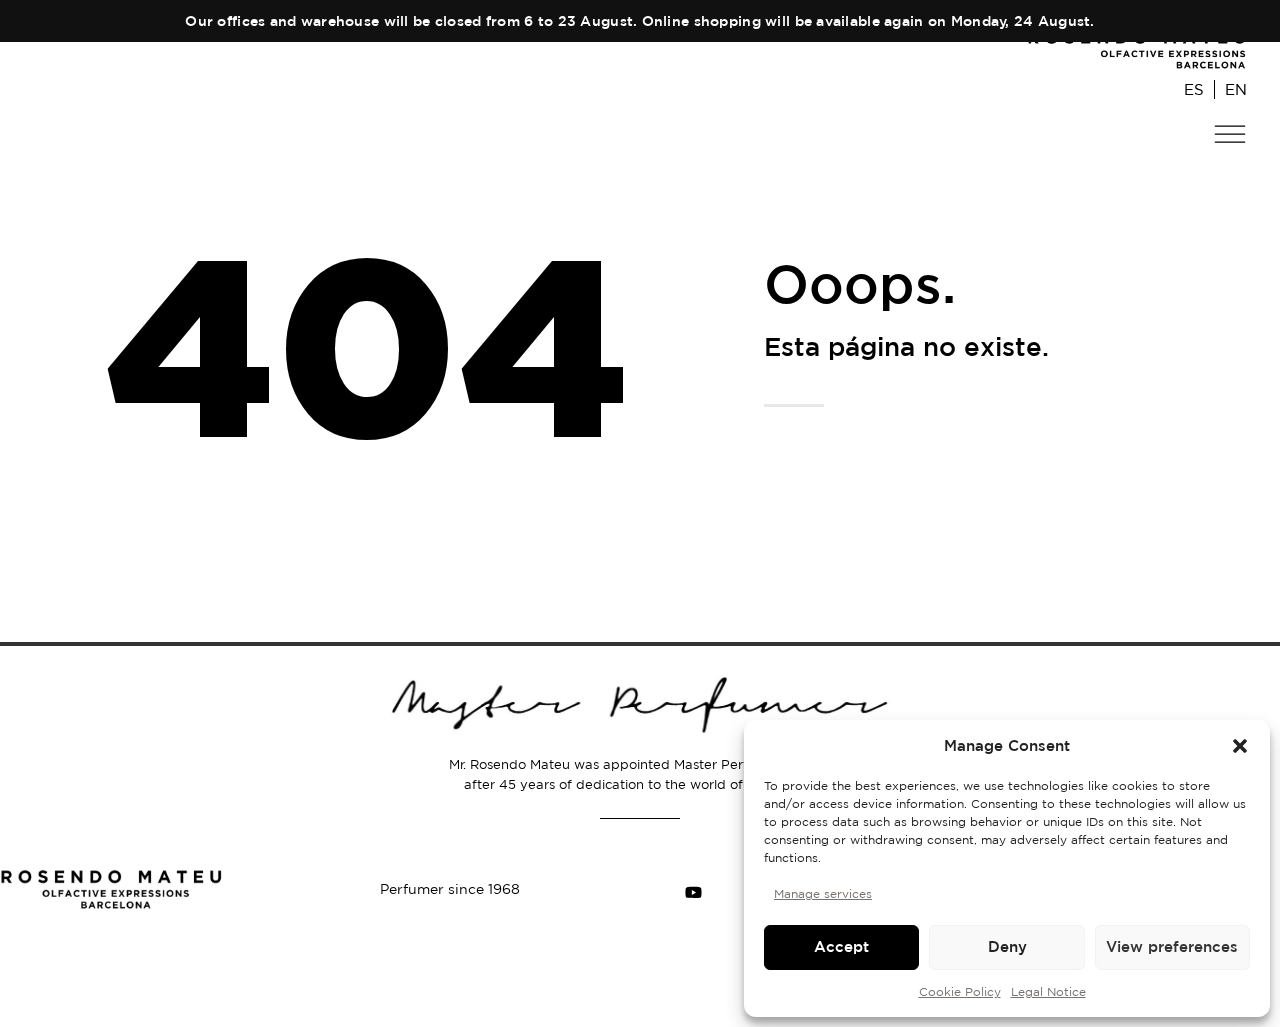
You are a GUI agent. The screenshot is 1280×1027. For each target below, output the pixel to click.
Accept (841, 946)
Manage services (823, 893)
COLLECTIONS (1183, 175)
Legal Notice (1048, 991)
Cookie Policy (960, 991)
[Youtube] (693, 893)
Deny (1007, 946)
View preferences (1172, 946)
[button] (1240, 746)
